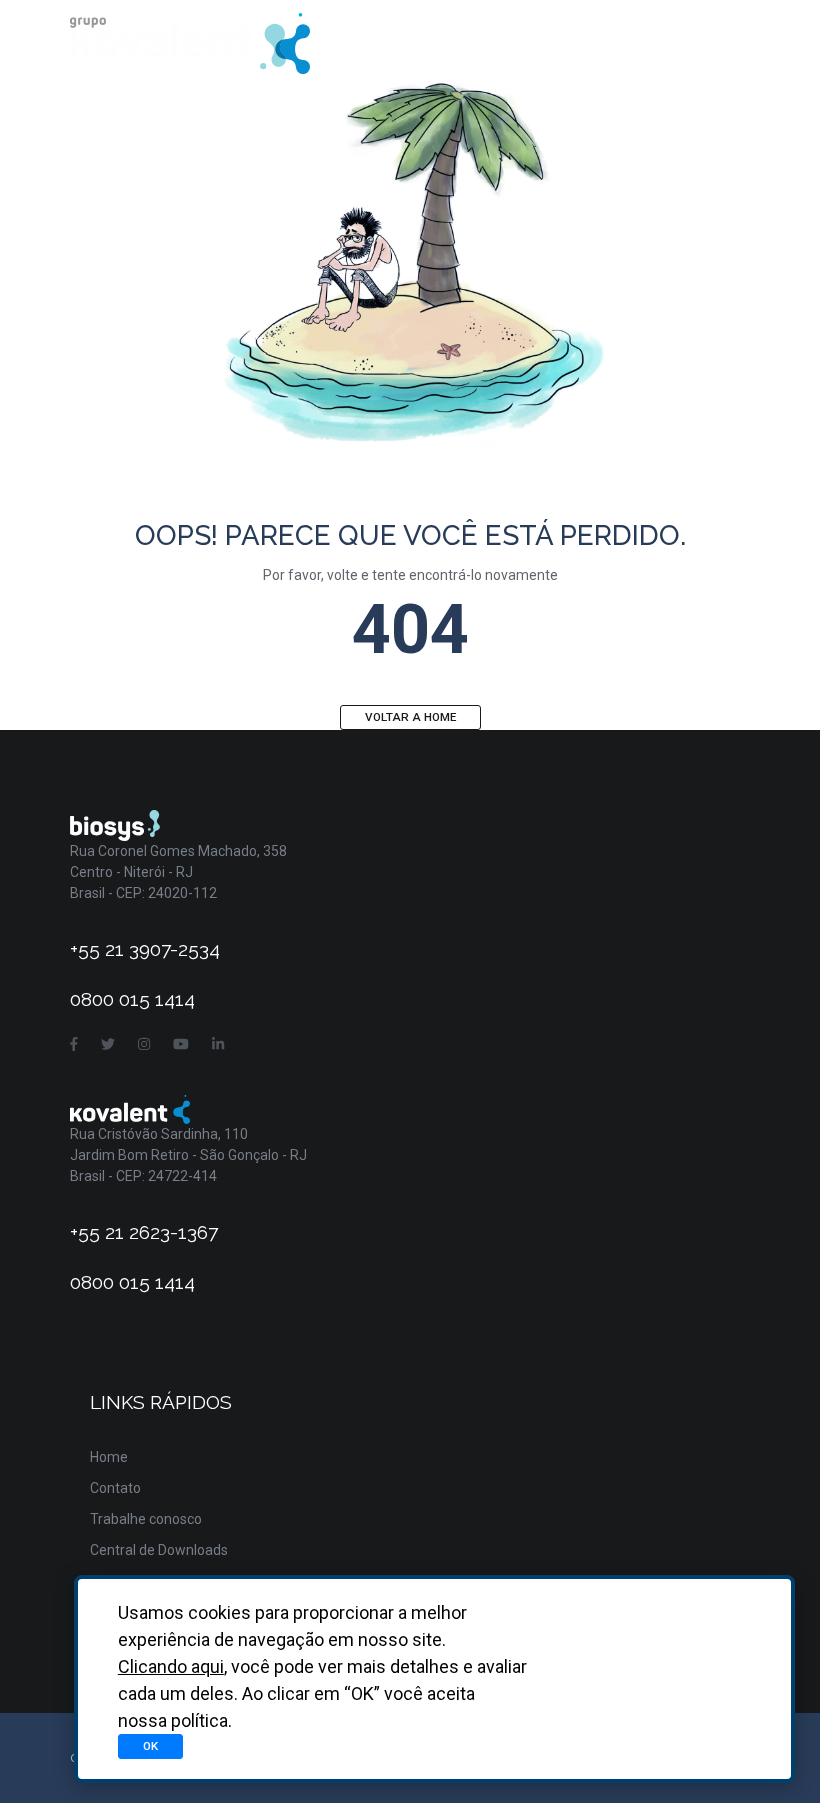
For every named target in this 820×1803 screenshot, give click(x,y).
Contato (115, 1488)
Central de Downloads (159, 1550)
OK (150, 1746)
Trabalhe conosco (146, 1519)
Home (109, 1457)
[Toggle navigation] (722, 43)
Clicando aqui (171, 1666)
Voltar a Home (410, 717)
